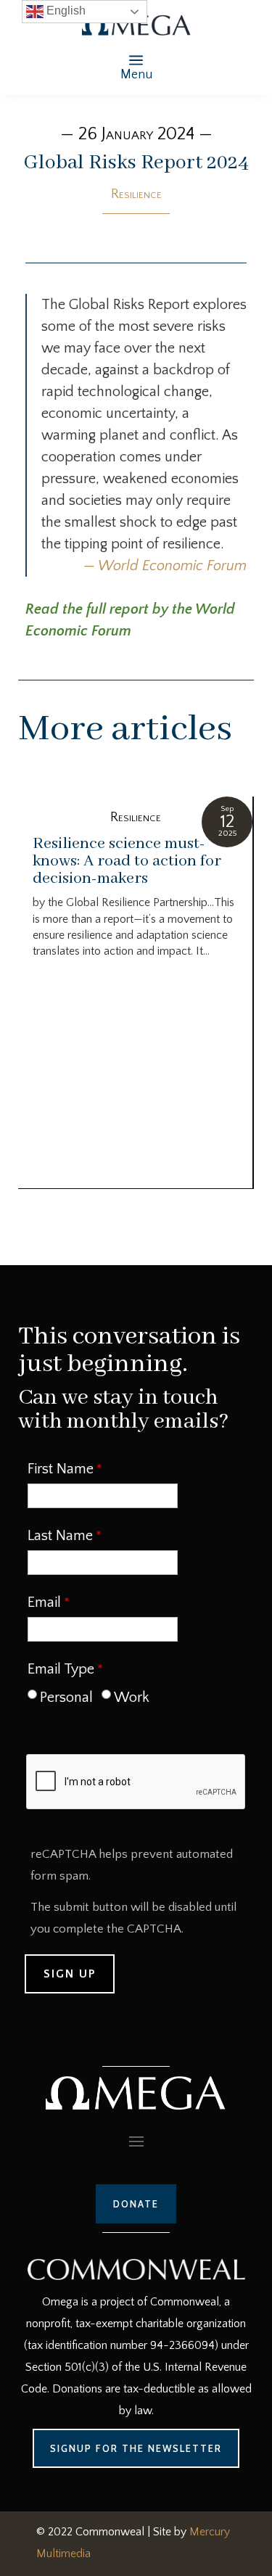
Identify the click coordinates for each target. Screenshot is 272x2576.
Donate (136, 2204)
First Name (61, 1469)
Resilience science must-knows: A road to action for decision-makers (127, 861)
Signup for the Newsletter (136, 2448)
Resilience (136, 194)
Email (44, 1602)
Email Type (61, 1669)
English (65, 11)
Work (132, 1698)
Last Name (60, 1536)
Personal (66, 1698)
